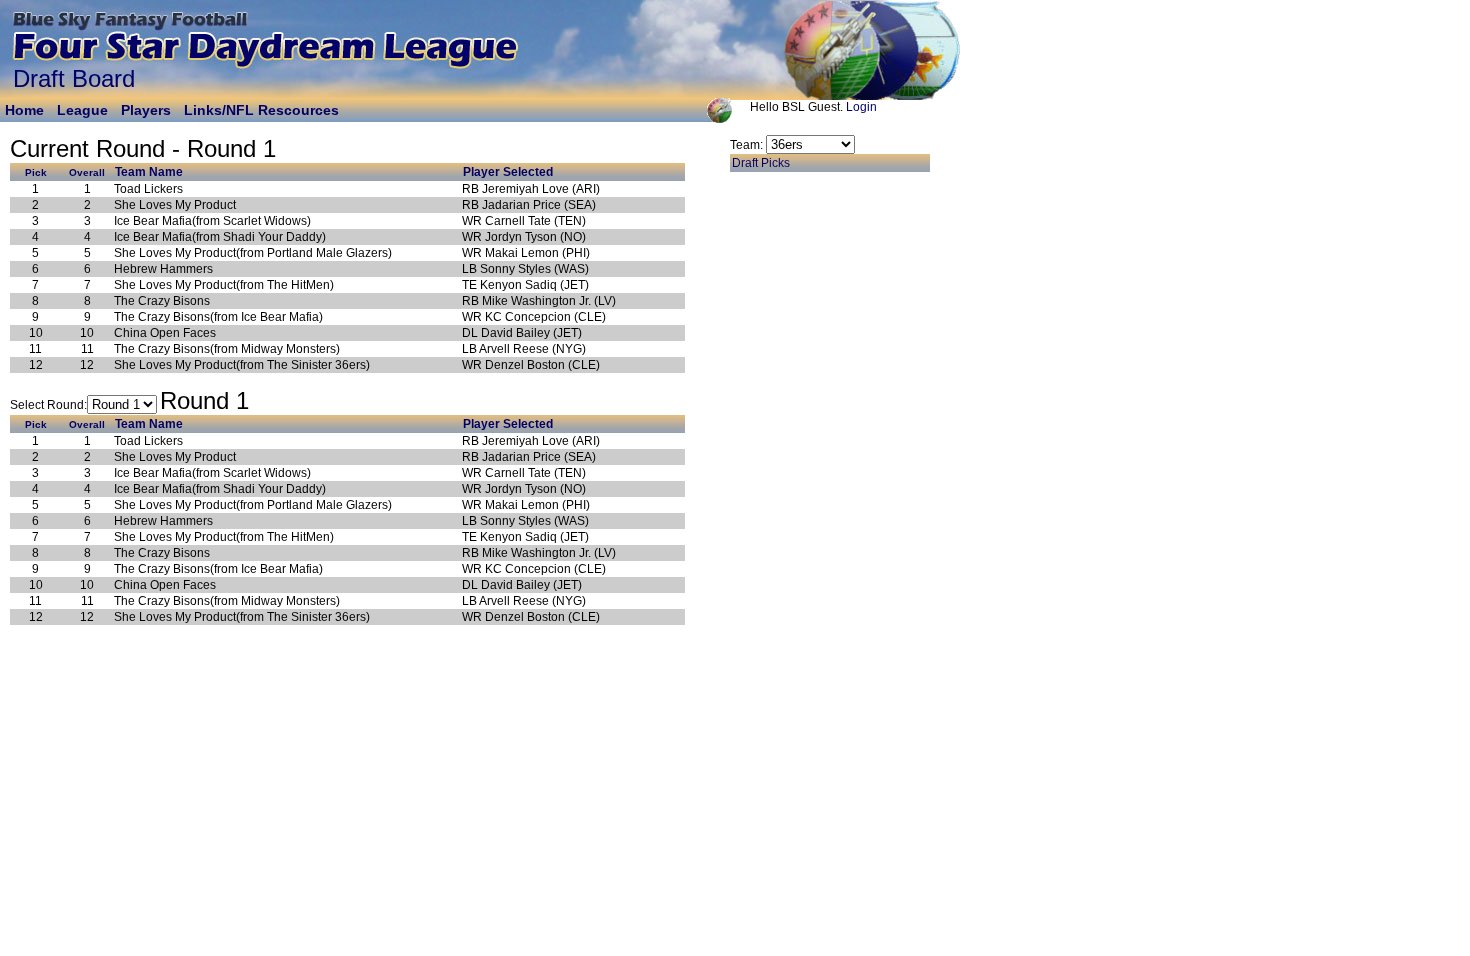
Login (861, 107)
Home (24, 110)
